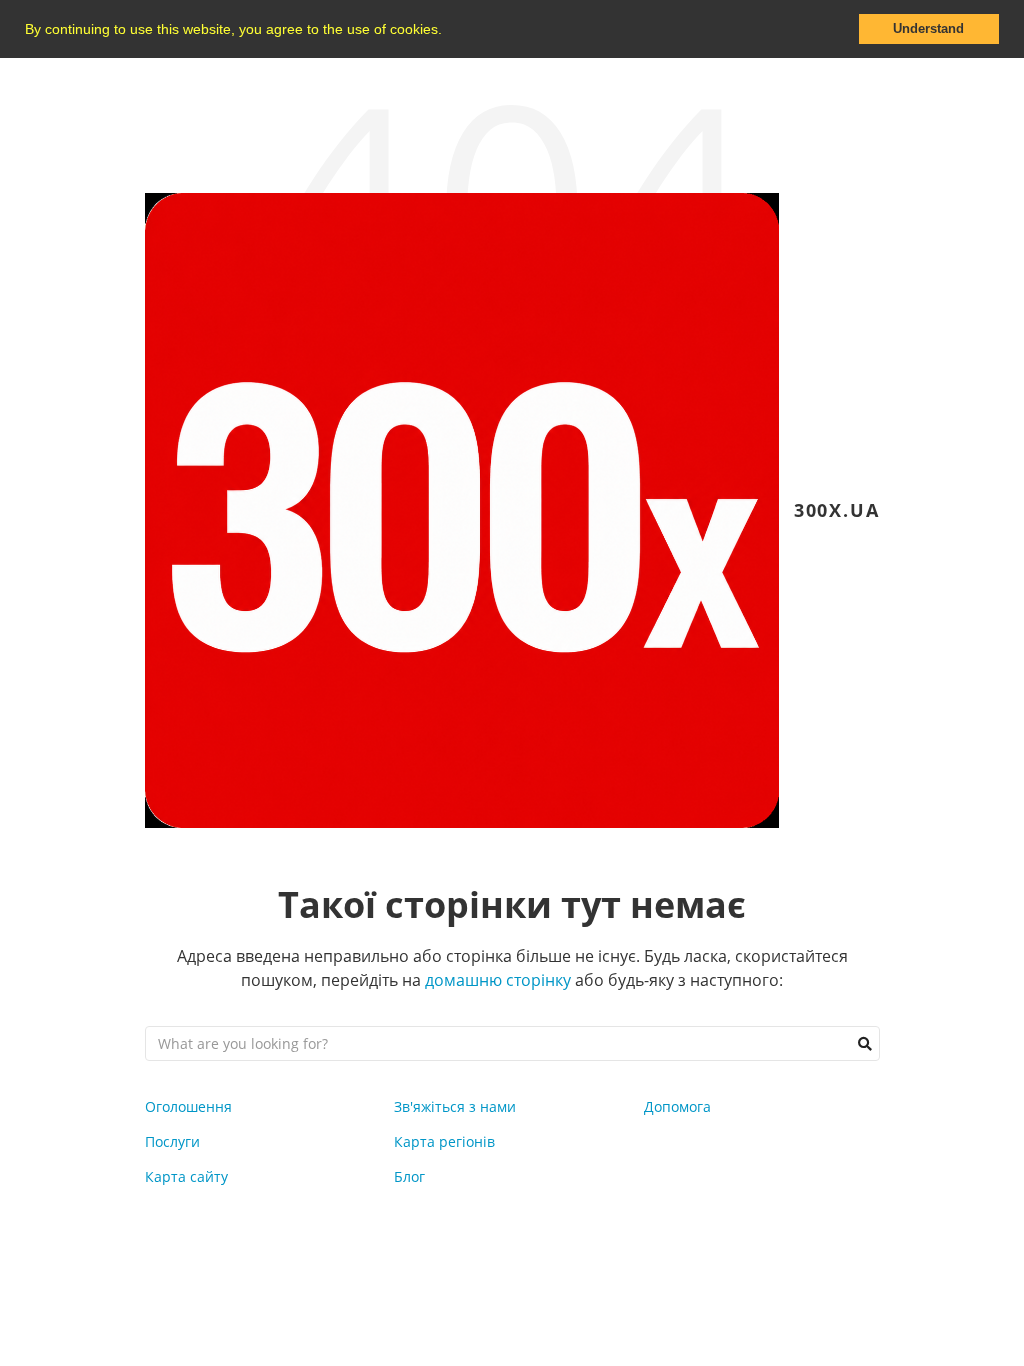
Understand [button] (928, 29)
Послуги (172, 1141)
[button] (449, 31)
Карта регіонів (444, 1141)
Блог (409, 1176)
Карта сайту (186, 1176)
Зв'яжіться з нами (455, 1106)
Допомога (677, 1106)
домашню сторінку (498, 980)
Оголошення (188, 1106)
